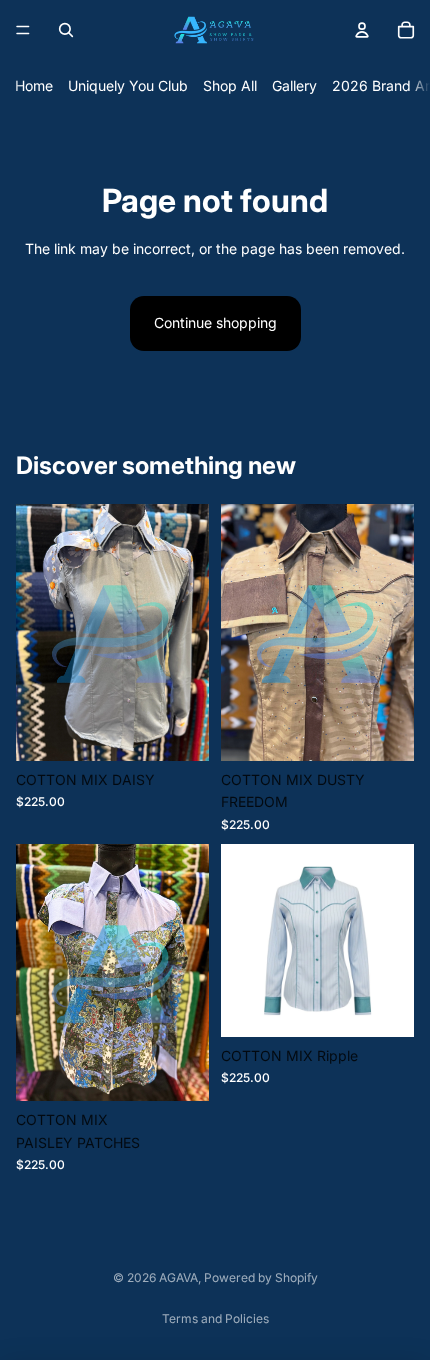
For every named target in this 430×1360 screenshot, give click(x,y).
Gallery (294, 85)
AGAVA (178, 1277)
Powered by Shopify (261, 1277)
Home (34, 85)
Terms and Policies (215, 1318)
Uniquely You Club (128, 85)
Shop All (230, 85)
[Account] (362, 30)
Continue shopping (215, 322)
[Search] (66, 30)
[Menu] (23, 30)
